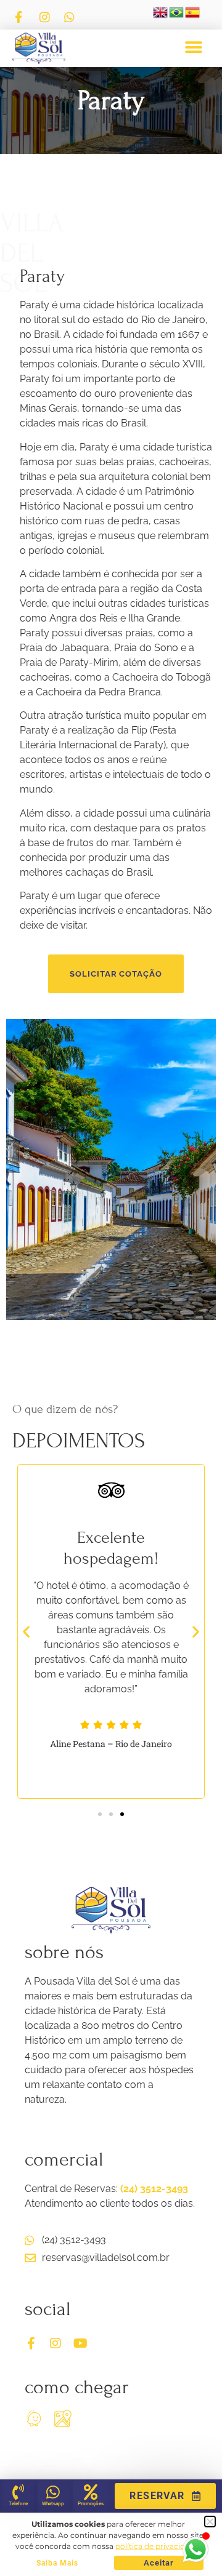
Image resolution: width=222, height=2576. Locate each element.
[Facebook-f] (31, 2343)
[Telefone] (18, 2492)
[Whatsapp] (53, 2492)
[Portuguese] (177, 16)
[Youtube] (80, 2343)
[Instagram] (55, 2343)
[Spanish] (193, 16)
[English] (161, 16)
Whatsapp (53, 2504)
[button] (193, 48)
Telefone (18, 2504)
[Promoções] (90, 2492)
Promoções (91, 2504)
